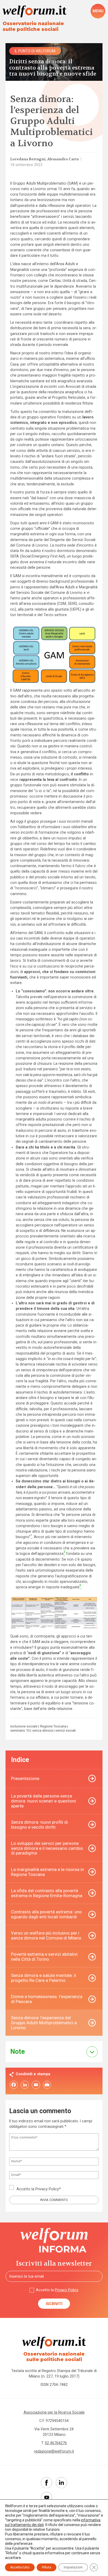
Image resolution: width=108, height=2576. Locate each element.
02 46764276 (56, 2443)
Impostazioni (73, 2567)
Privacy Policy (47, 2189)
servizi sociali (66, 1731)
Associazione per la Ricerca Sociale (54, 2412)
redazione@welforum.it (54, 2451)
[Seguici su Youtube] (47, 2497)
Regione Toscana (53, 1727)
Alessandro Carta (63, 159)
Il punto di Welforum (35, 51)
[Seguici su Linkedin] (61, 2483)
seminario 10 (20, 1731)
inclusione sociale (24, 1727)
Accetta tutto (20, 2567)
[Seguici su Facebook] (47, 2483)
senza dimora (43, 1731)
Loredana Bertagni (28, 159)
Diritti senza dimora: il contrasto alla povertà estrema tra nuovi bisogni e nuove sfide (53, 68)
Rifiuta (47, 2567)
